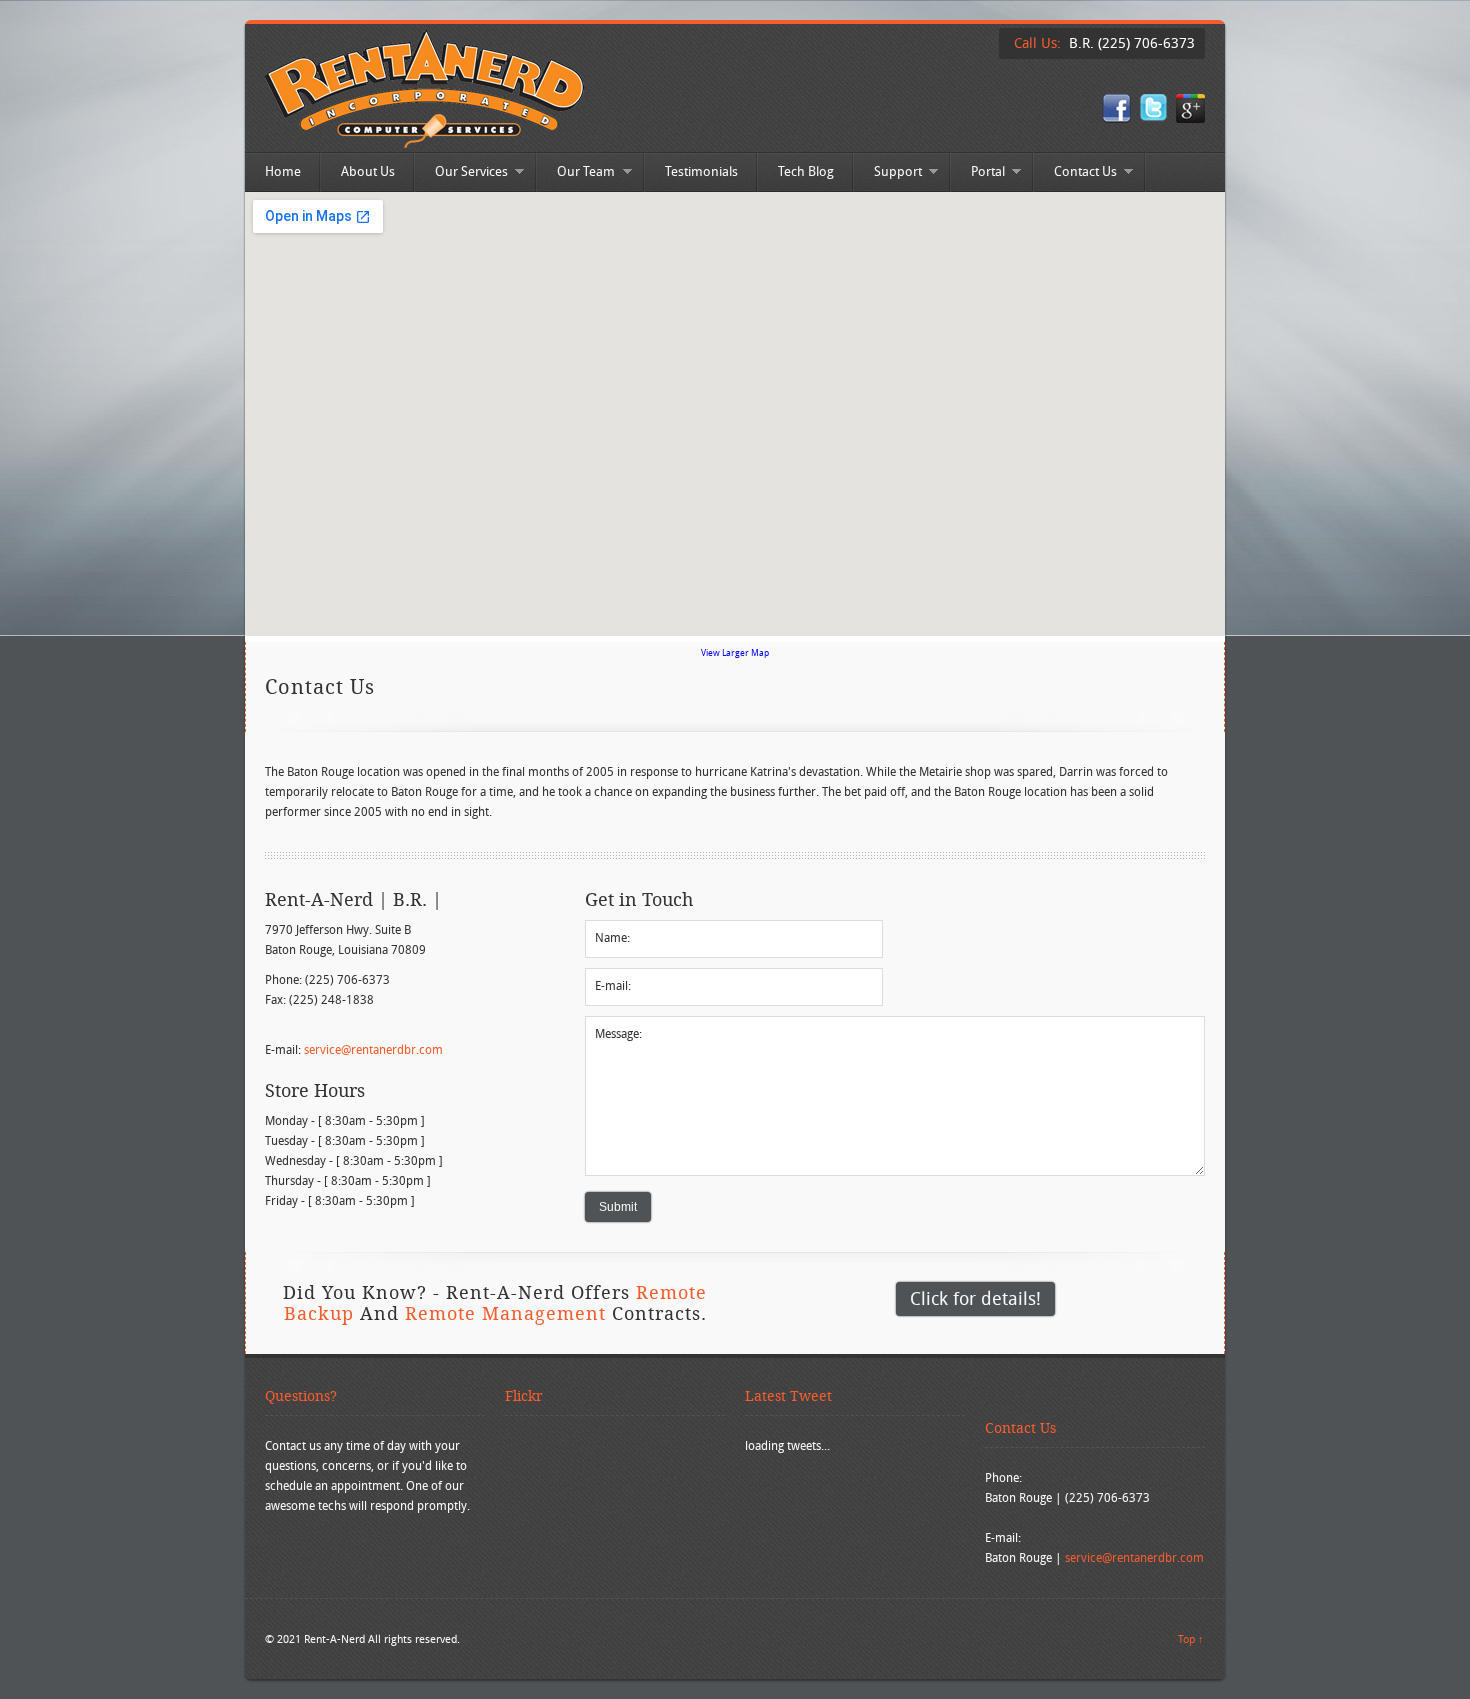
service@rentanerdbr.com (373, 1049)
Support (888, 173)
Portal (978, 173)
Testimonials (701, 171)
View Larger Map (735, 653)
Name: (612, 937)
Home (283, 171)
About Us (368, 171)
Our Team (576, 173)
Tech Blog (806, 171)
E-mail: (613, 985)
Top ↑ (1191, 1639)
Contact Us (1075, 173)
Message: (618, 1033)
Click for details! (975, 1298)
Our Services (461, 173)
